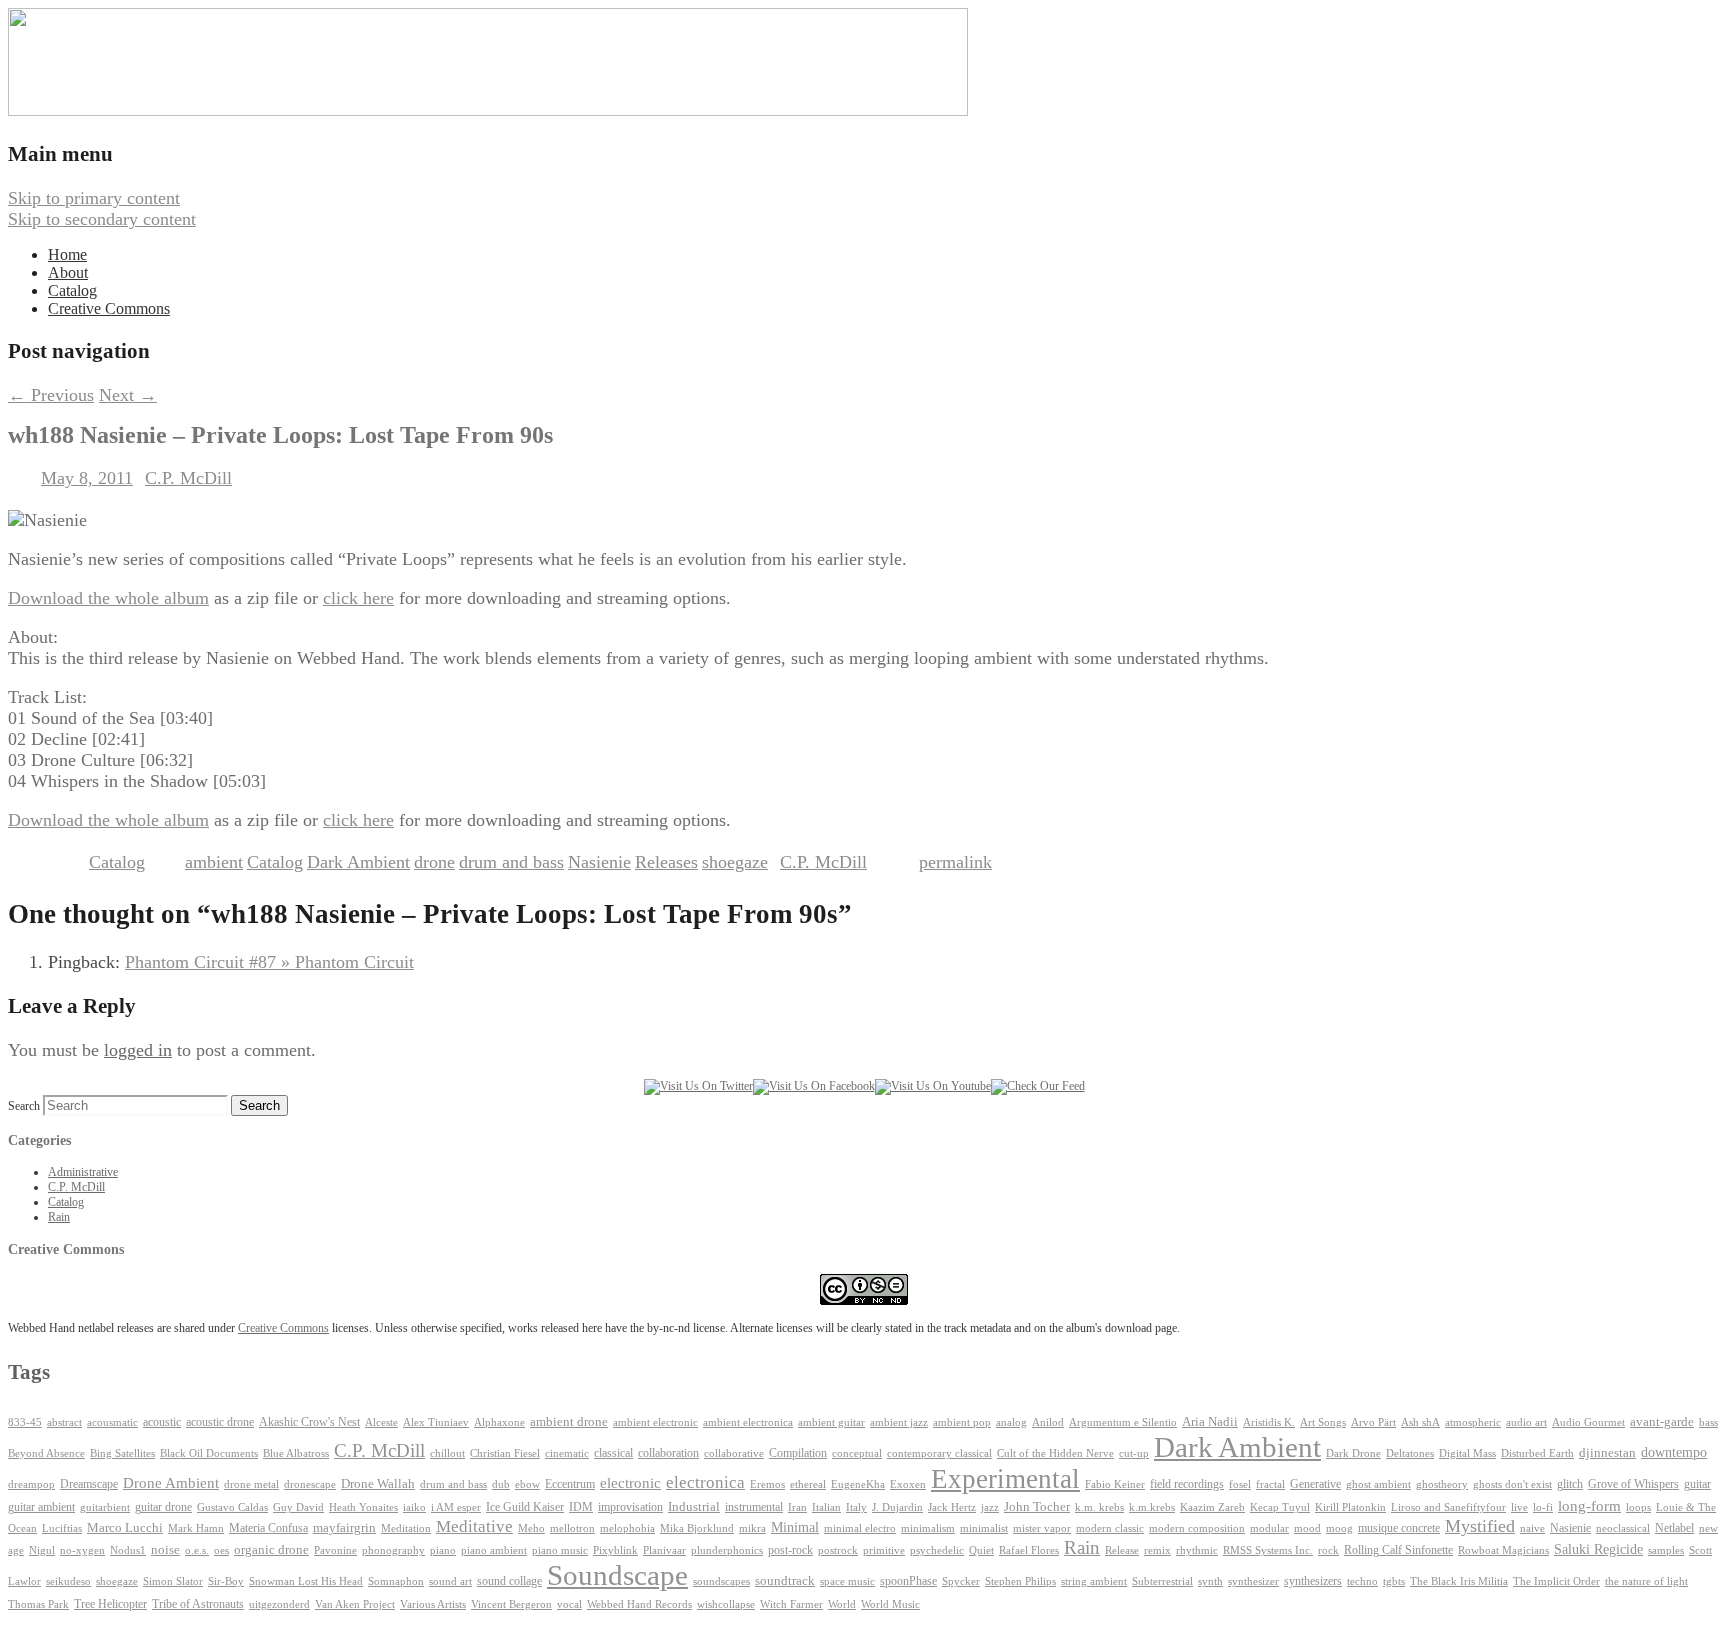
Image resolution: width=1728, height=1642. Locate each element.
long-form (1589, 1505)
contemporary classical (939, 1453)
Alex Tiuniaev (436, 1422)
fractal (1270, 1484)
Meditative (474, 1526)
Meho (531, 1528)
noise (165, 1550)
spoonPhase (908, 1581)
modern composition (1197, 1528)
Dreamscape (89, 1484)
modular (1269, 1528)
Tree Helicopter (110, 1604)
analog (1011, 1422)
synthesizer (1253, 1581)
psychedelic (937, 1550)
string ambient (1094, 1581)
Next (128, 395)
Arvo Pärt (1373, 1422)
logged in (138, 1050)
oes (221, 1550)
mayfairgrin (344, 1528)
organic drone (271, 1550)
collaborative (734, 1453)
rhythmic (1197, 1550)
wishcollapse (726, 1604)
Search (24, 1106)
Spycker (961, 1581)
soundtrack (785, 1581)
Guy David (298, 1507)
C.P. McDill (188, 478)
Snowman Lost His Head (306, 1581)
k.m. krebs (1099, 1507)
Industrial (694, 1507)
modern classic (1110, 1528)
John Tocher (1037, 1507)
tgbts (1394, 1581)
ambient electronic (655, 1422)
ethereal (808, 1484)
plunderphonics (727, 1550)
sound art (450, 1581)
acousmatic (112, 1422)
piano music (560, 1550)
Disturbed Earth (1537, 1453)
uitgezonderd (279, 1604)
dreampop (31, 1484)
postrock (838, 1550)
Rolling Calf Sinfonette (1398, 1550)
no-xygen (82, 1550)
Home (67, 254)
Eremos (767, 1484)
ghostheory (1442, 1484)
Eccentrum (570, 1484)
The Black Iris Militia (1459, 1581)
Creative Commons (109, 308)
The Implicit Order (1556, 1581)
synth (1210, 1581)
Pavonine (335, 1550)
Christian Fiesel (505, 1453)
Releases (666, 862)
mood (1307, 1528)
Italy (856, 1507)
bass (1708, 1422)
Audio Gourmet (1588, 1422)
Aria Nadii (1210, 1421)
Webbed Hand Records (639, 1604)
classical (613, 1453)
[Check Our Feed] (1038, 1086)
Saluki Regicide (1598, 1549)
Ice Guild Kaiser (525, 1507)
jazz (990, 1507)
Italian (826, 1507)
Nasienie (599, 862)
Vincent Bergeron (511, 1604)
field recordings (1187, 1484)
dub (501, 1484)
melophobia (627, 1528)
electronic (630, 1483)
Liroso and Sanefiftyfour (1448, 1507)
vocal (569, 1604)
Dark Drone (1353, 1453)
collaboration (668, 1453)
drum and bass (511, 862)
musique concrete (1399, 1528)
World (842, 1604)
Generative (1315, 1484)
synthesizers (1313, 1581)
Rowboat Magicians (1503, 1550)
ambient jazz (899, 1422)
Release (1122, 1550)
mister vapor (1042, 1528)
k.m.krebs (1152, 1507)
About (68, 272)
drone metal (251, 1484)
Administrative (83, 1172)
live (1519, 1507)
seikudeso (68, 1581)
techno (1362, 1581)
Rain (59, 1217)
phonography (393, 1550)
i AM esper (456, 1507)
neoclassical (1623, 1528)
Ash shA (1420, 1422)
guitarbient (105, 1507)
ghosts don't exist (1512, 1484)
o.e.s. (197, 1550)
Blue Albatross (296, 1453)
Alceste (381, 1422)
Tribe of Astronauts (198, 1604)
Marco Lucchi (125, 1527)
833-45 (25, 1422)
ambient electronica (748, 1422)
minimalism (928, 1528)
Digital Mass (1467, 1453)
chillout (447, 1453)
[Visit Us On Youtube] (933, 1086)
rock (1328, 1550)
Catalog (72, 290)
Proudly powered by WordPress (123, 1623)
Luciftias (62, 1528)
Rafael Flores (1029, 1550)
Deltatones (1410, 1453)
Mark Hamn (196, 1528)
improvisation (630, 1507)
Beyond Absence (46, 1453)
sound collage (509, 1581)
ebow (527, 1484)
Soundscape (617, 1575)
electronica (705, 1482)
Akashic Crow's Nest (309, 1422)
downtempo (1674, 1452)
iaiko (414, 1507)
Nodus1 (128, 1550)
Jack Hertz (952, 1507)
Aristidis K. (1269, 1422)
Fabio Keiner (1115, 1484)
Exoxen (908, 1484)
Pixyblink (615, 1550)
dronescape (310, 1484)
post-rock (790, 1550)
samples (1666, 1550)
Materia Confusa (268, 1528)
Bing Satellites (122, 1453)
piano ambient (494, 1550)
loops (1638, 1507)
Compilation (798, 1453)
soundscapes (721, 1581)
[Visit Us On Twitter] (698, 1086)
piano (443, 1550)
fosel (1240, 1484)
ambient (214, 862)
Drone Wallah (378, 1484)
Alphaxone (499, 1422)
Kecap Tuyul (1280, 1507)
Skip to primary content (94, 198)
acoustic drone (220, 1422)
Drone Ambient (171, 1483)
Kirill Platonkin (1350, 1507)
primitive (884, 1550)
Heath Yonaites (363, 1507)
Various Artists (433, 1604)
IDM (581, 1507)
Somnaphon (396, 1581)
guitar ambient (41, 1507)
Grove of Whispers (1633, 1484)
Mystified (1480, 1526)
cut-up (1134, 1453)
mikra (752, 1528)
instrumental (754, 1507)
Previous (51, 395)
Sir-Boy (226, 1581)
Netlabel (1674, 1528)
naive (1532, 1528)
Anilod (1048, 1422)
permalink (955, 862)
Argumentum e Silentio (1123, 1422)
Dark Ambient (358, 862)
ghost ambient (1378, 1484)
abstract (64, 1422)
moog (1339, 1528)
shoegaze (735, 862)
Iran (797, 1507)
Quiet (981, 1550)
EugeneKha (858, 1484)
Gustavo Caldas (232, 1507)
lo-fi (1543, 1507)
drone (434, 862)
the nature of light (1646, 1581)
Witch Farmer (791, 1604)
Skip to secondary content (102, 219)
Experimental (1005, 1479)
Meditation (406, 1528)
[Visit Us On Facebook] (814, 1086)
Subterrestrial (1162, 1581)
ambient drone (569, 1421)
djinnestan (1607, 1453)
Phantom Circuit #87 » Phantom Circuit (269, 962)
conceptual (857, 1453)
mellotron (572, 1528)
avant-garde (1662, 1422)
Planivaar (664, 1550)
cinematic (567, 1453)
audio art (1526, 1422)
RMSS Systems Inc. (1268, 1550)
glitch (1570, 1484)
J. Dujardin (897, 1507)
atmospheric (1473, 1422)
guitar (1697, 1484)
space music (847, 1581)
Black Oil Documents (209, 1453)
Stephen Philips (1020, 1581)
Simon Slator (173, 1581)
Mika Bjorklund (697, 1528)
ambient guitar (831, 1422)
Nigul (42, 1550)
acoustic (162, 1422)
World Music (890, 1604)
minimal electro (860, 1528)
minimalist (984, 1528)
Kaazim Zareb (1212, 1507)
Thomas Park (38, 1604)
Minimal (795, 1527)
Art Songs (1323, 1422)
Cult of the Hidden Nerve (1055, 1453)
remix (1157, 1550)
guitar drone (163, 1507)
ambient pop (962, 1422)
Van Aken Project (355, 1604)
